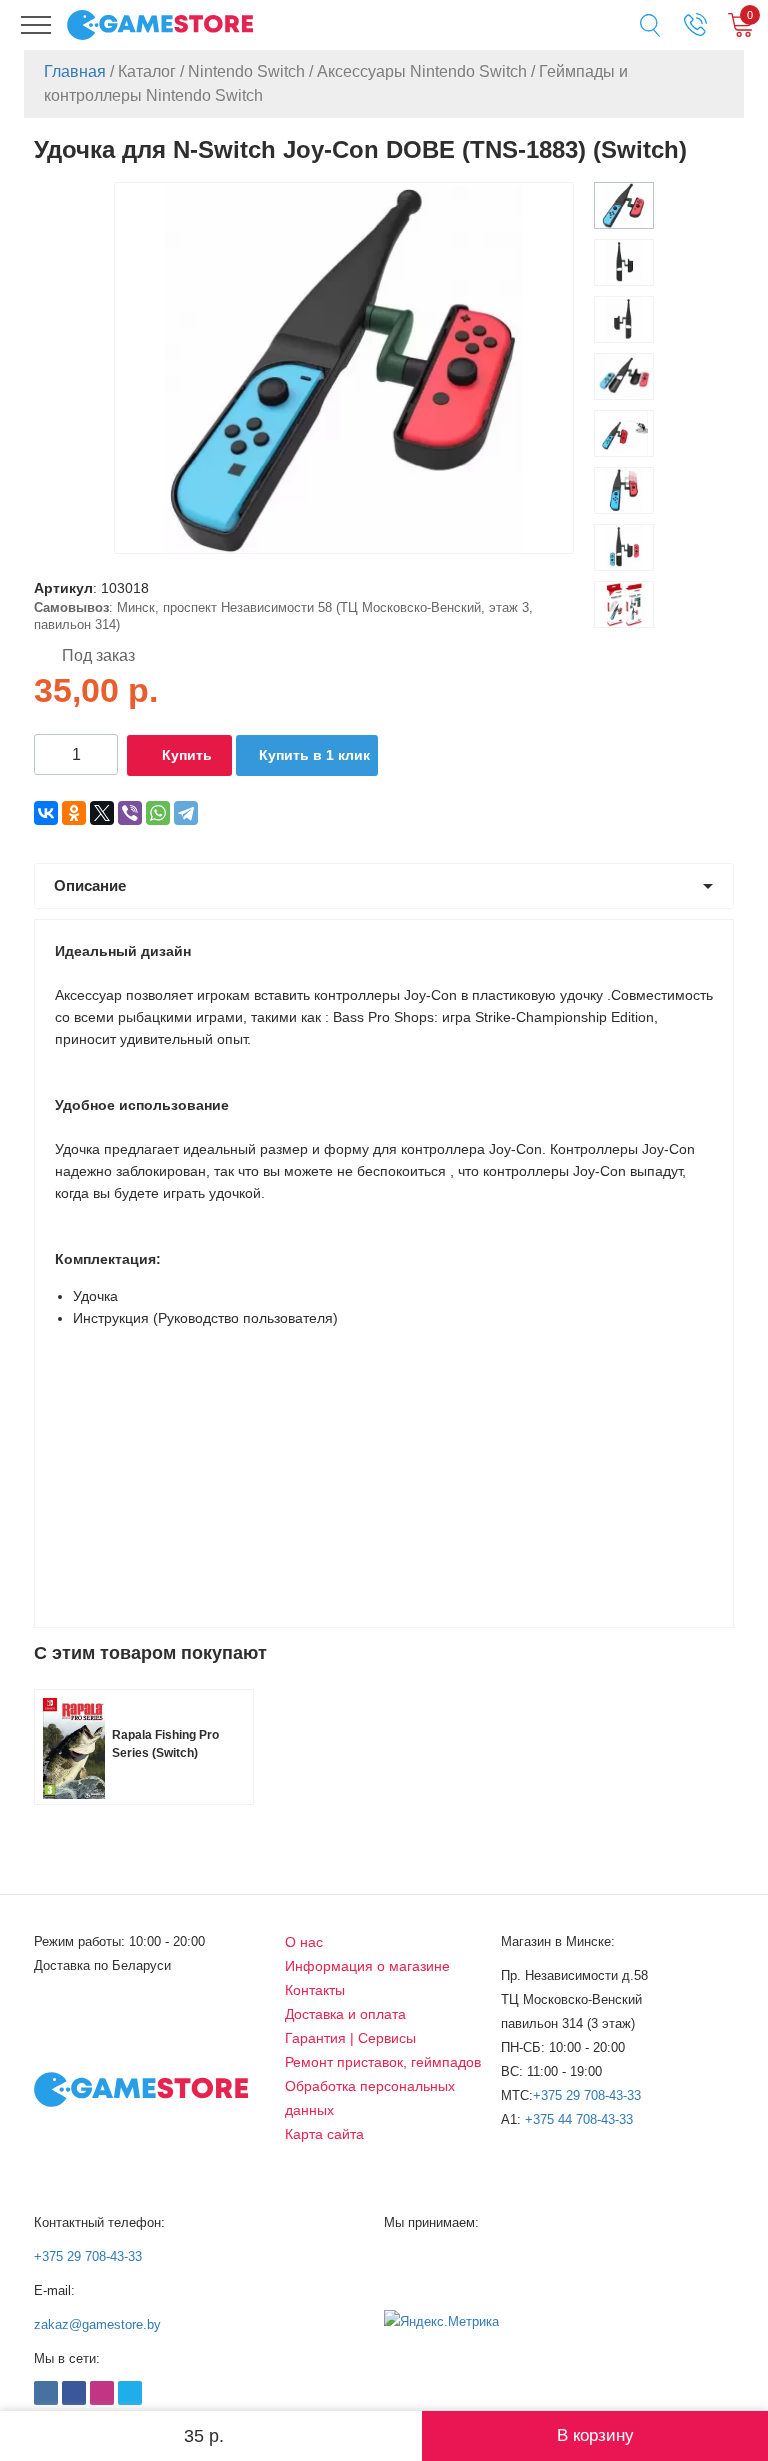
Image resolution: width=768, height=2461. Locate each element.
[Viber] (130, 813)
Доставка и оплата (345, 2014)
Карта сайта (324, 2134)
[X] (102, 813)
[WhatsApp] (158, 813)
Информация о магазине (367, 1966)
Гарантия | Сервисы (350, 2038)
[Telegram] (186, 813)
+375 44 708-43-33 (579, 2119)
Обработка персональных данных (370, 2098)
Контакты (315, 1990)
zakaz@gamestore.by (97, 2324)
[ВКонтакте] (46, 813)
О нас (304, 1942)
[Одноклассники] (74, 813)
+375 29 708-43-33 (587, 2095)
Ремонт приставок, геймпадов (383, 2062)
